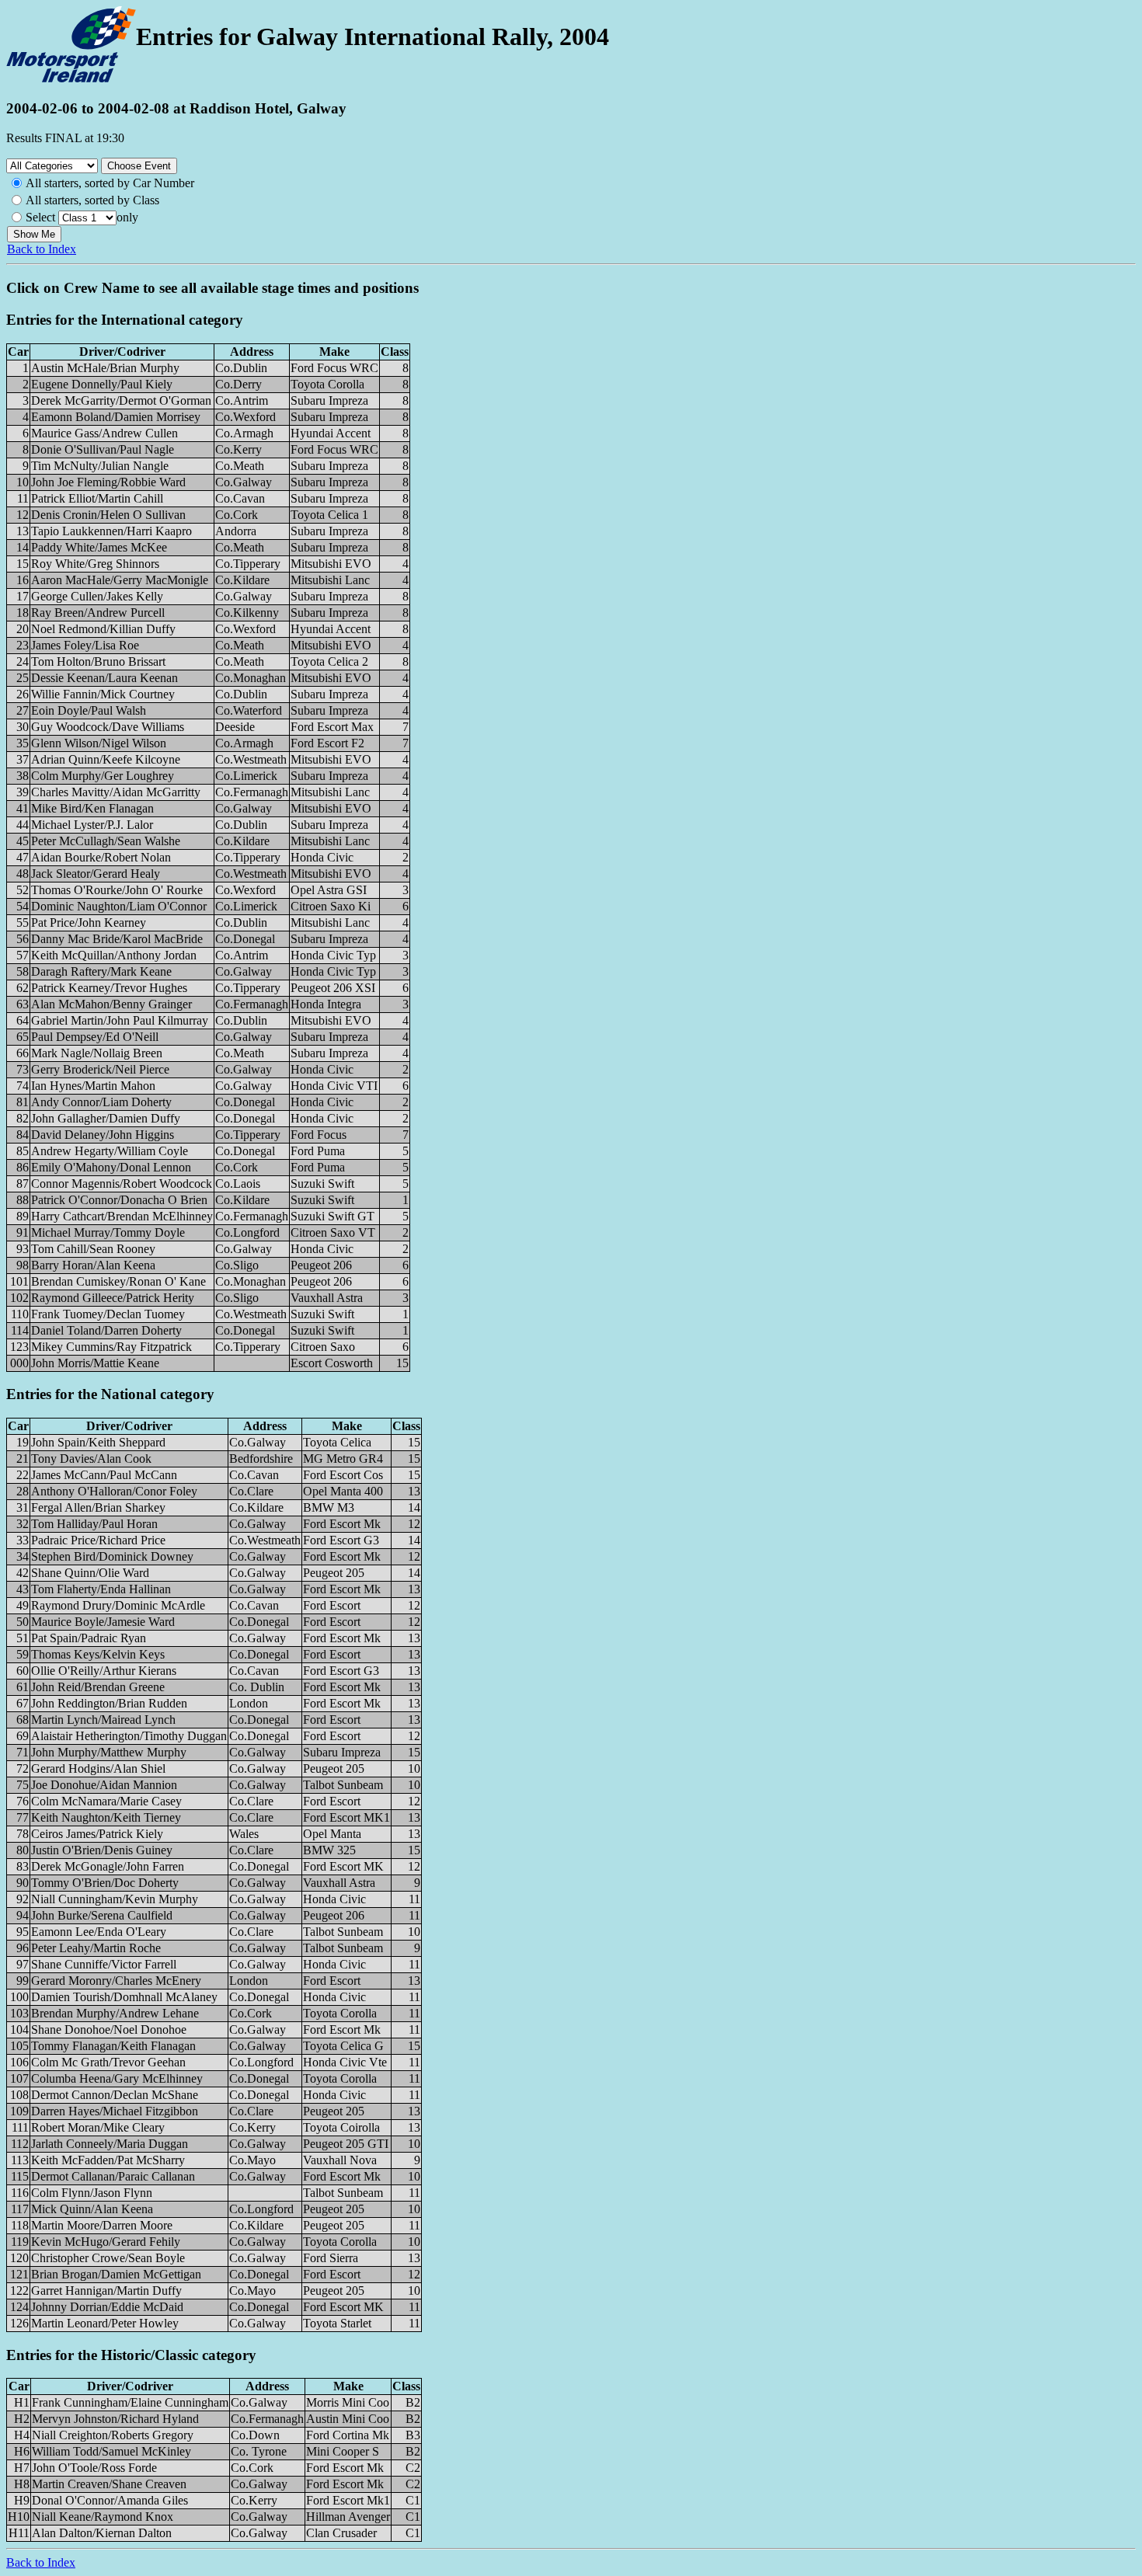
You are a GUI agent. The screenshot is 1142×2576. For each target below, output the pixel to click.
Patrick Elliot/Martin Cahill (97, 498)
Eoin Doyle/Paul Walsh (89, 710)
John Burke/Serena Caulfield (102, 1915)
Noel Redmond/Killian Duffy (103, 629)
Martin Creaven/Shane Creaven (109, 2484)
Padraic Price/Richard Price (98, 1540)
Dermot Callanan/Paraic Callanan (113, 2176)
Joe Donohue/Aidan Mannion (104, 1785)
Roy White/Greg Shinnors (95, 564)
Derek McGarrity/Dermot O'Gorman (121, 400)
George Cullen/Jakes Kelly (97, 596)
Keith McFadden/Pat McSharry (108, 2160)
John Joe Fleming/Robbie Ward (108, 482)
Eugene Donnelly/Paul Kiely (102, 384)
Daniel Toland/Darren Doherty (106, 1330)
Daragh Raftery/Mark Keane (101, 971)
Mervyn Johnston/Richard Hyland (115, 2419)
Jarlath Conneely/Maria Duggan (110, 2144)
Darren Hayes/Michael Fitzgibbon (115, 2111)
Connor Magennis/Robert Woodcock (122, 1184)
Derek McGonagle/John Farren (108, 1866)
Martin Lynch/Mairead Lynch (103, 1720)
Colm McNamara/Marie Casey (106, 1801)
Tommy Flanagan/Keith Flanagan (113, 2046)
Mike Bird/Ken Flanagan (92, 808)
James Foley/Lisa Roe (85, 645)
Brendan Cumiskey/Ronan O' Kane (118, 1281)
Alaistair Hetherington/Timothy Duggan (129, 1736)
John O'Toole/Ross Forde (94, 2468)
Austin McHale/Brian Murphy (105, 368)
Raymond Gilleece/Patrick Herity (113, 1298)
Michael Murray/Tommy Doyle (108, 1232)
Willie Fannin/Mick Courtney (103, 694)
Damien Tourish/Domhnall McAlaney (124, 1997)
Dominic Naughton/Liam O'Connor (119, 906)
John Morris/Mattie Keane (95, 1363)
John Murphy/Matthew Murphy (109, 1752)
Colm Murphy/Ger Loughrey (103, 776)
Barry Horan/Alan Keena (93, 1265)
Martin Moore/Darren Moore (102, 2225)
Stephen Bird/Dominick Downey (112, 1556)
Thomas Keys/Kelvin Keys (98, 1654)
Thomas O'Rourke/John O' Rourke (117, 890)
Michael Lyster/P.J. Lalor (92, 825)
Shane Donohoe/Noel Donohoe (109, 2029)
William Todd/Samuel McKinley (111, 2451)
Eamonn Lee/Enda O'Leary (99, 1932)
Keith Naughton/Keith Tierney (106, 1817)
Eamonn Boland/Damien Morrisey (116, 417)
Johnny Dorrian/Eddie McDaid (107, 2307)
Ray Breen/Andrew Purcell (98, 613)
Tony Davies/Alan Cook (91, 1459)
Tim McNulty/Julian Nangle (100, 466)
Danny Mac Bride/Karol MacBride (117, 939)
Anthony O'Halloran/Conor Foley (114, 1491)
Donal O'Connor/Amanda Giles (110, 2500)
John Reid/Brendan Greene (98, 1687)
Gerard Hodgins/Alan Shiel (98, 1768)
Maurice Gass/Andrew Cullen (104, 433)
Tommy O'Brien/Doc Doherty (105, 1883)
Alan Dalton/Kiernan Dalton (102, 2533)
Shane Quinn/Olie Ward (90, 1573)
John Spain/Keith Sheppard (98, 1442)
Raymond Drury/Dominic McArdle (118, 1605)
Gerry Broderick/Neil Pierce (100, 1069)
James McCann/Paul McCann (104, 1475)
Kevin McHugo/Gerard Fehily (106, 2242)
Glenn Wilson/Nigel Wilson (99, 743)
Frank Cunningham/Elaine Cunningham (130, 2402)
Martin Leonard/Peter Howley (105, 2323)
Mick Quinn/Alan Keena (92, 2209)
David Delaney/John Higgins (103, 1135)
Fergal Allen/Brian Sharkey (98, 1507)
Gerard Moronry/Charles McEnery (116, 1981)
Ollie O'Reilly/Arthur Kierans (104, 1671)
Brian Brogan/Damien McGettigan (116, 2274)
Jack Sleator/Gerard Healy (96, 874)
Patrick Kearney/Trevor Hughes (109, 988)
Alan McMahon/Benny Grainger (111, 1004)
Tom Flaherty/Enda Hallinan (101, 1589)
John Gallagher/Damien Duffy (106, 1118)
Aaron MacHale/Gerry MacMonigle (120, 580)
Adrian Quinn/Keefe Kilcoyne (106, 759)
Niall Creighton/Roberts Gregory (113, 2435)
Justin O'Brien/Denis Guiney (102, 1850)
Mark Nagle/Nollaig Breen (97, 1053)
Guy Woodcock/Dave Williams (108, 727)
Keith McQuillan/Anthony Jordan (114, 955)
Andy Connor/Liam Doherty (101, 1102)
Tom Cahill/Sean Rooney (93, 1249)
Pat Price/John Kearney (89, 922)
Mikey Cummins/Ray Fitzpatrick (111, 1347)
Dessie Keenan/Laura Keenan (104, 678)
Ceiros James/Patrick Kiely (97, 1834)
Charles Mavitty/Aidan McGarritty (116, 792)
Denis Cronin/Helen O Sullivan (108, 515)
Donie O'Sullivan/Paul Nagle (103, 449)
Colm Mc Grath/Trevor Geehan (108, 2062)
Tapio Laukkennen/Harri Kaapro (111, 531)
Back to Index (42, 249)
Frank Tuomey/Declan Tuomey (108, 1314)
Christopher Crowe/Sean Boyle (108, 2258)
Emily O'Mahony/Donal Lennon (111, 1167)
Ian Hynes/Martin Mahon (93, 1086)
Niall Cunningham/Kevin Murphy (115, 1899)
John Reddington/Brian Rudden (109, 1703)
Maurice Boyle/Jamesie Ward (103, 1622)
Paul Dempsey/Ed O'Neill (95, 1037)
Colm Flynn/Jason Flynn (92, 2193)
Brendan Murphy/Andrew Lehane (115, 2013)
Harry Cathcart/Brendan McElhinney (122, 1216)
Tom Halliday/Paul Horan (94, 1524)
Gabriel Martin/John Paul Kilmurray (120, 1020)
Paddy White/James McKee (99, 547)
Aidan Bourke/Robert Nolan (101, 857)
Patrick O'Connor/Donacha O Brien (119, 1200)
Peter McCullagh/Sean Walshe (106, 841)
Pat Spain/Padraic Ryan (89, 1638)
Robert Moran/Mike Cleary (98, 2127)
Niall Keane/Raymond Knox (103, 2517)
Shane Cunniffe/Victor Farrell (104, 1964)
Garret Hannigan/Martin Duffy (106, 2291)
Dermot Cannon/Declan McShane (115, 2095)
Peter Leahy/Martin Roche (96, 1948)
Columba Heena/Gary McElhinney (117, 2078)
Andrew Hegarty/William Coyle (110, 1151)
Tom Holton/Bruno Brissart (98, 661)
